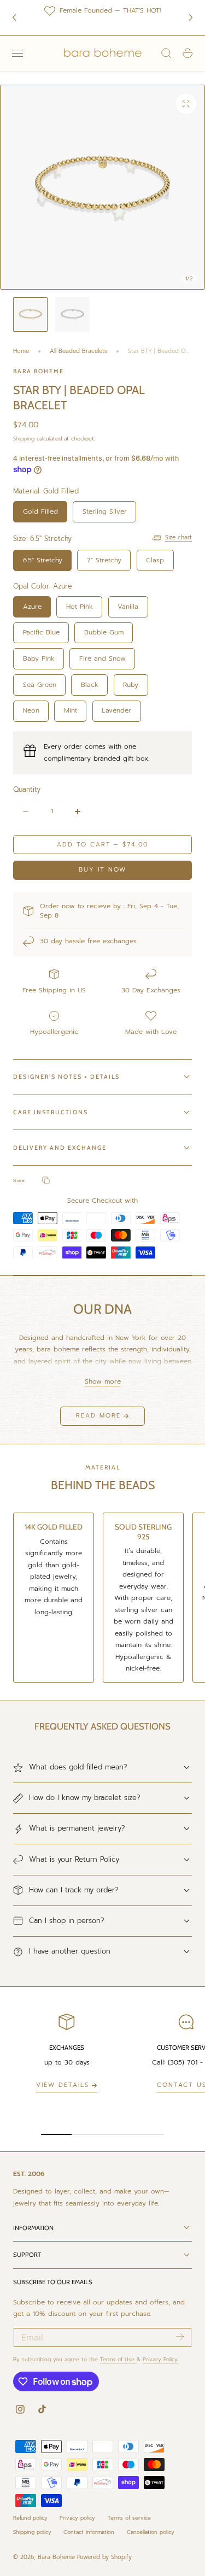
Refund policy (30, 2518)
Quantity (27, 789)
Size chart (178, 537)
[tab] (30, 314)
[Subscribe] (180, 2337)
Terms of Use (118, 2359)
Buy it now (102, 870)
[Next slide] (191, 17)
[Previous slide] (14, 17)
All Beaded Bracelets (78, 351)
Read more (98, 1416)
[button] (17, 53)
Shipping (24, 439)
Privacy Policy (160, 2359)
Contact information (89, 2532)
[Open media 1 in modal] (186, 104)
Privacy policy (77, 2518)
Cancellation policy (151, 2532)
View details (63, 2085)
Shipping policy (32, 2532)
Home (21, 351)
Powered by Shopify (104, 2557)
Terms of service (129, 2518)
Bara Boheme (56, 2557)
